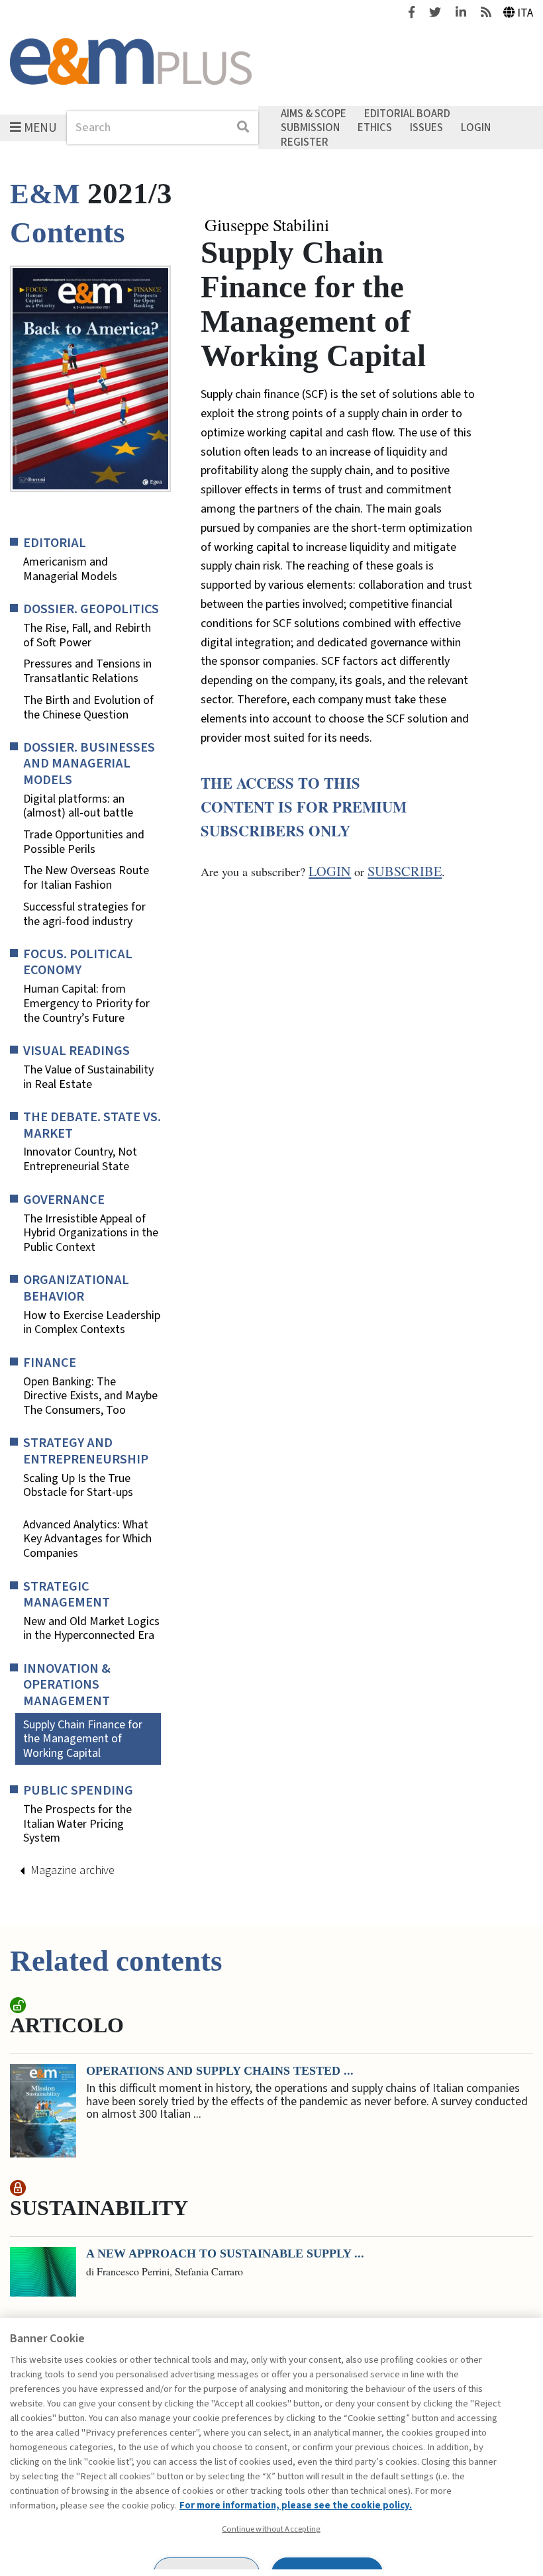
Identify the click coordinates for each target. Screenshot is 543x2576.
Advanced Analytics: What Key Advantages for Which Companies (87, 1539)
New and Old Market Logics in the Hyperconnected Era (91, 1629)
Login (476, 128)
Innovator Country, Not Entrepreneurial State (80, 1159)
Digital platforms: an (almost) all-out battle (78, 806)
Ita (525, 13)
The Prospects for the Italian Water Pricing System (77, 1824)
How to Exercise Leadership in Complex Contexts (92, 1323)
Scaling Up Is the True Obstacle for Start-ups (78, 1486)
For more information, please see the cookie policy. (296, 2505)
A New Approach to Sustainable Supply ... (225, 2254)
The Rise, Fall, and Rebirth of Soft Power (87, 635)
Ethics (375, 128)
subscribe (405, 871)
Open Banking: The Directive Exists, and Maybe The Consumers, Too (90, 1396)
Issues (426, 128)
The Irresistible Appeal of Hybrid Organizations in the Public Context (91, 1233)
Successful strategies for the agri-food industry (84, 914)
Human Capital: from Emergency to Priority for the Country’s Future (86, 1004)
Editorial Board (407, 113)
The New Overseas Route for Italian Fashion (86, 878)
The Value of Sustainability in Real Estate (88, 1077)
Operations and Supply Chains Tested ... (220, 2071)
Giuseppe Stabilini (267, 225)
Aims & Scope (314, 113)
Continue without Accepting (271, 2529)
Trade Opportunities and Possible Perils (84, 842)
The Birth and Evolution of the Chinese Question (88, 708)
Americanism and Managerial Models (70, 569)
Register (305, 142)
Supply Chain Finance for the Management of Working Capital (83, 1739)
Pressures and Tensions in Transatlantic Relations (87, 671)
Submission (310, 128)
